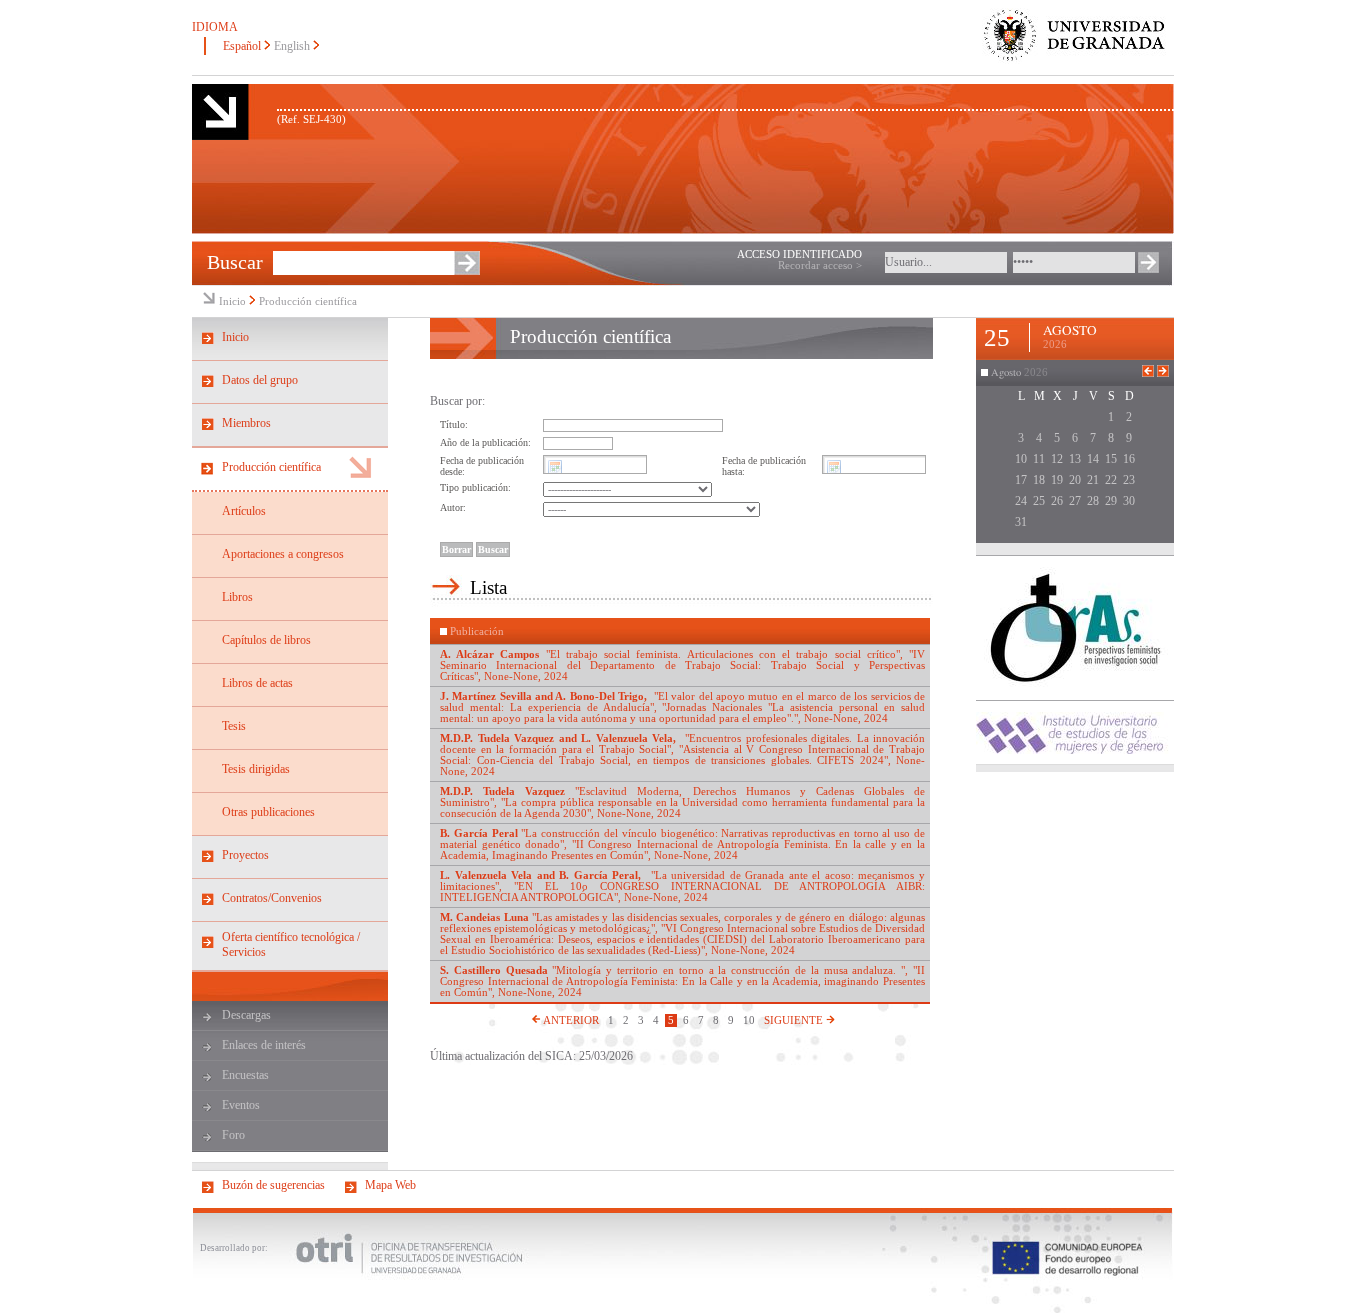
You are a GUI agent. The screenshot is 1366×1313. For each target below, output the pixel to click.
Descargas (246, 1015)
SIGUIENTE (795, 1020)
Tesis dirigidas (256, 769)
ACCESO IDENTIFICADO (799, 254)
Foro (233, 1135)
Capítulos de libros (266, 640)
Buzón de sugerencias (273, 1185)
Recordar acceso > (820, 265)
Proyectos (245, 855)
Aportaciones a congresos (283, 554)
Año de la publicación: (485, 442)
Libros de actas (257, 683)
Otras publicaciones (268, 812)
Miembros (246, 423)
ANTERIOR (570, 1020)
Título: (454, 424)
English (292, 46)
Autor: (453, 507)
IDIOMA (215, 27)
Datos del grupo (260, 380)
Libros (237, 597)
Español (242, 46)
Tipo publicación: (475, 487)
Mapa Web (390, 1185)
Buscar (235, 262)
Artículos (244, 511)
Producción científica (308, 301)
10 (749, 1020)
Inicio (232, 301)
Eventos (241, 1105)
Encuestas (245, 1075)
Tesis (234, 726)
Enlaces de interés (264, 1045)
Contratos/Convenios (272, 898)
